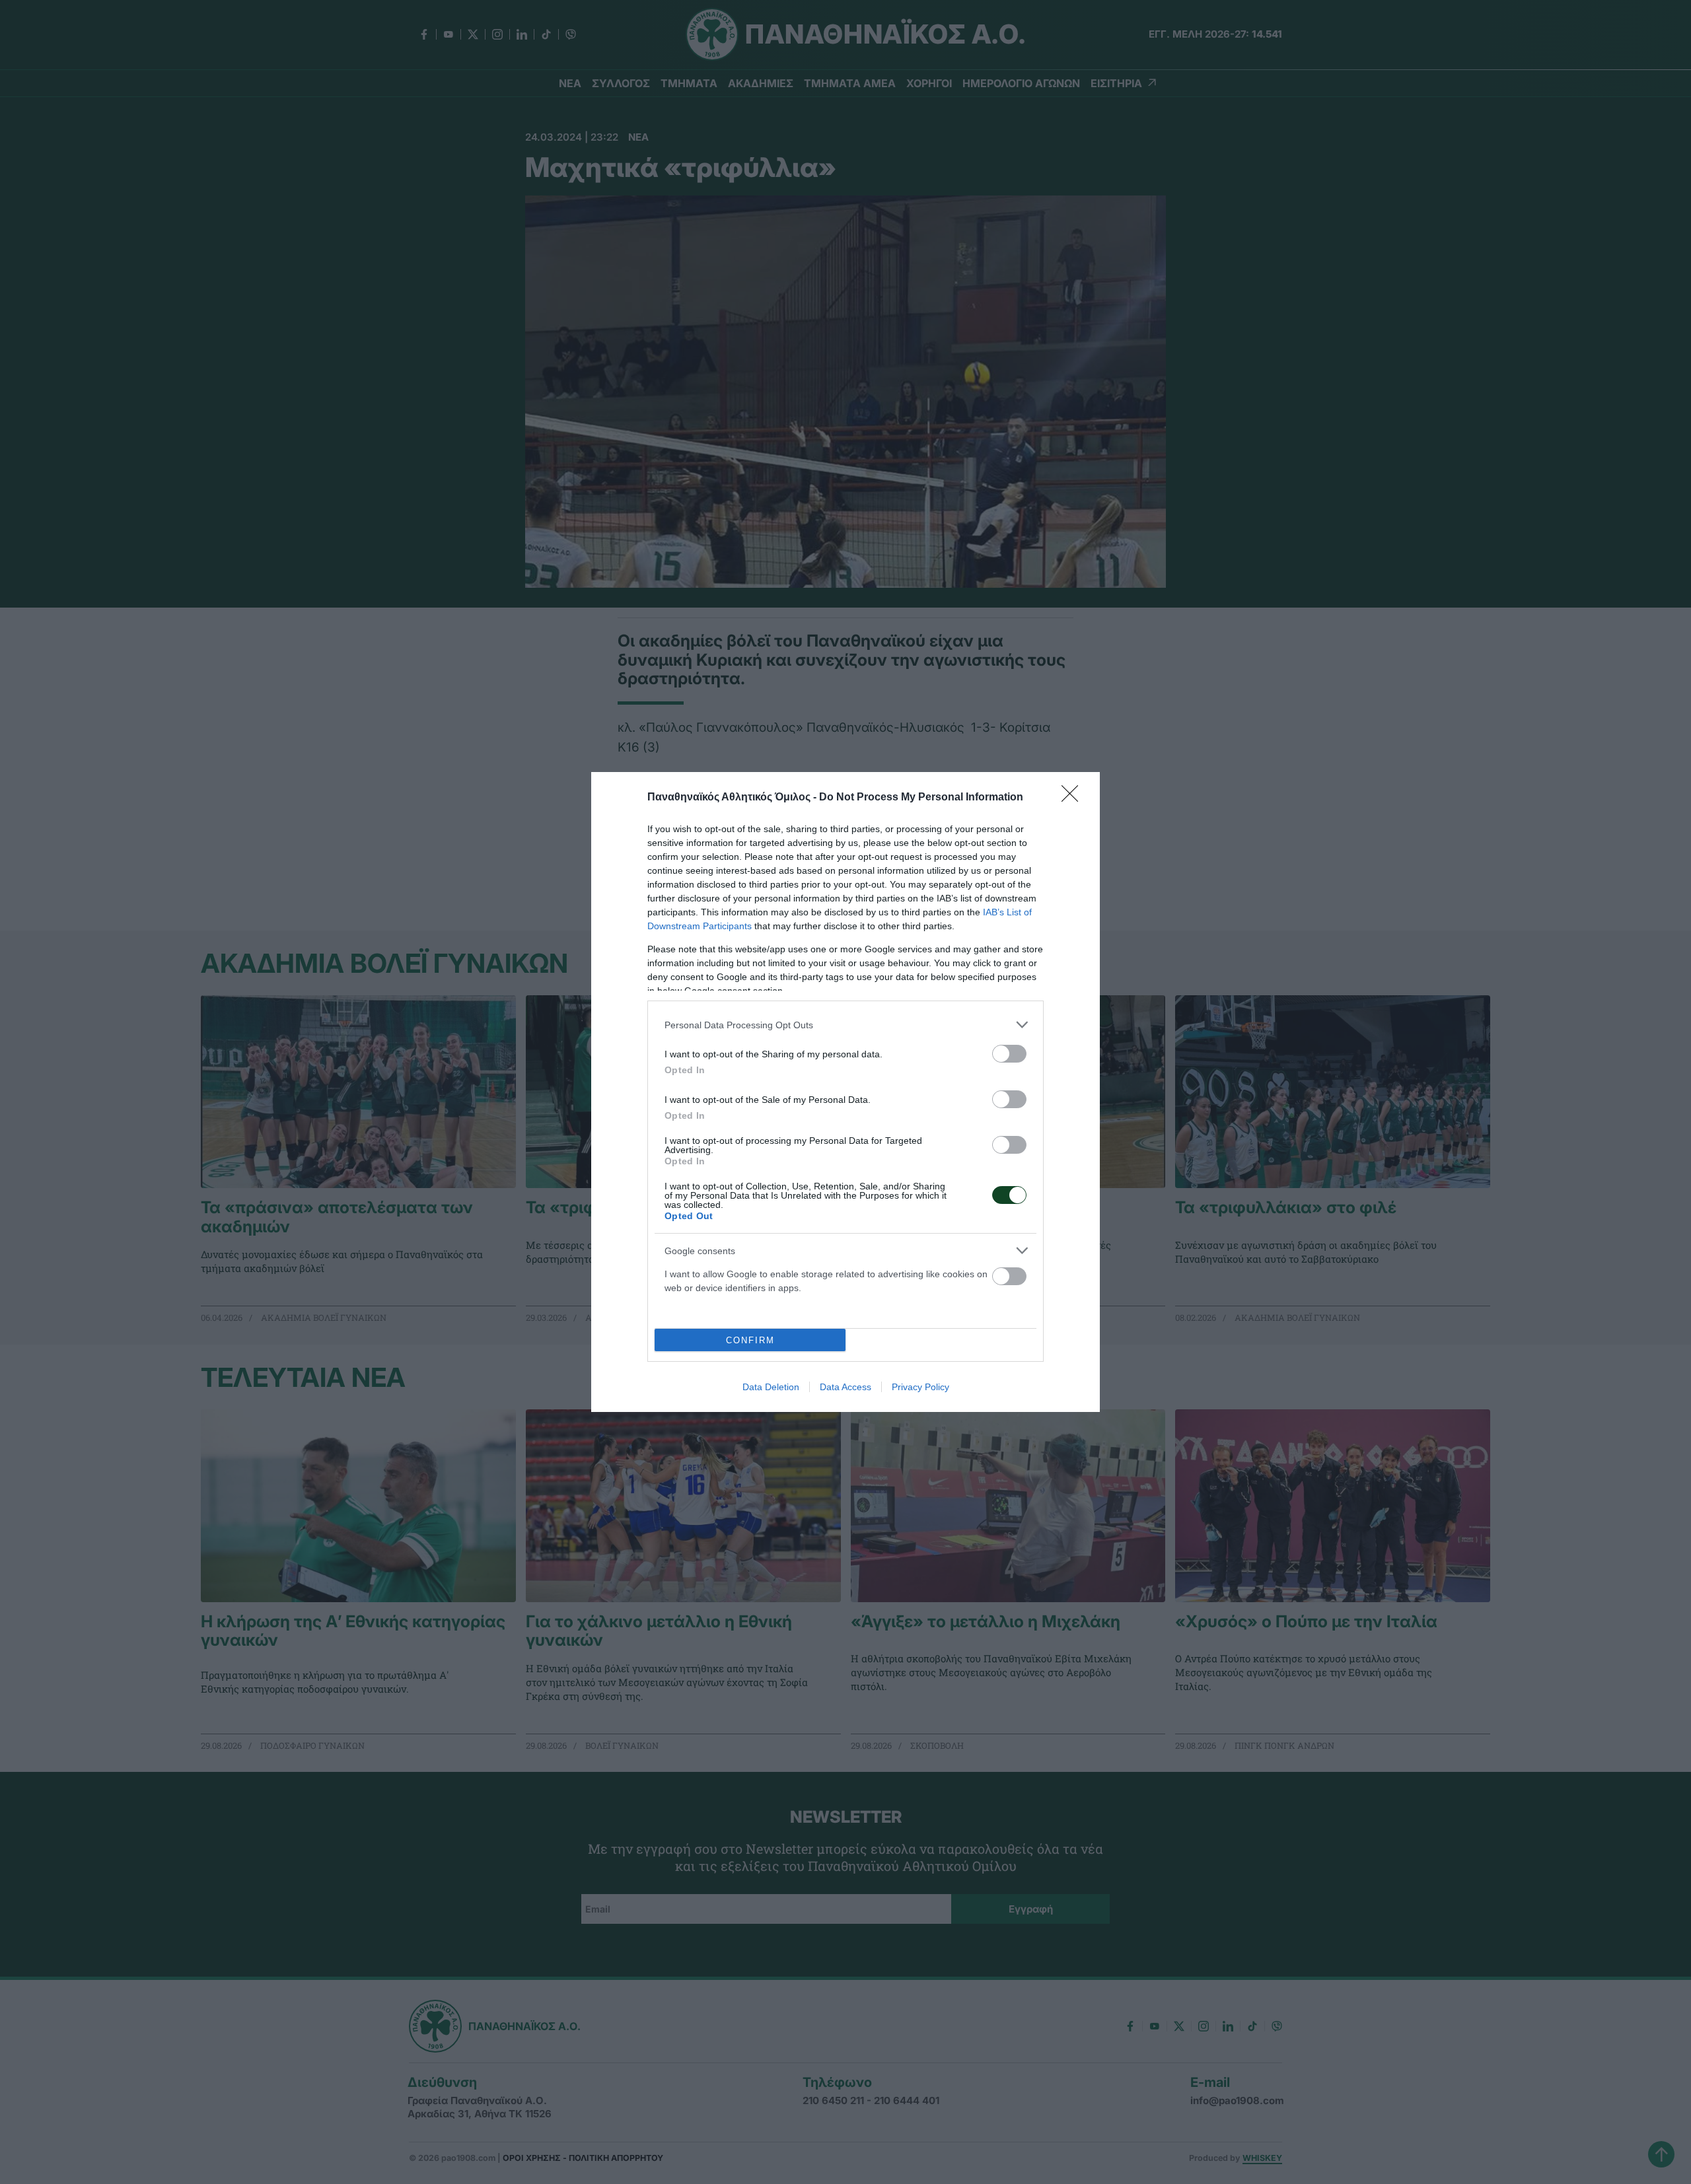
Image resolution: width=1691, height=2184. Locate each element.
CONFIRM (750, 1340)
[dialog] (845, 1092)
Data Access (845, 1387)
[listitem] (845, 1025)
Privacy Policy (920, 1387)
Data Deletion (771, 1387)
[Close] (1074, 798)
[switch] (1009, 1054)
